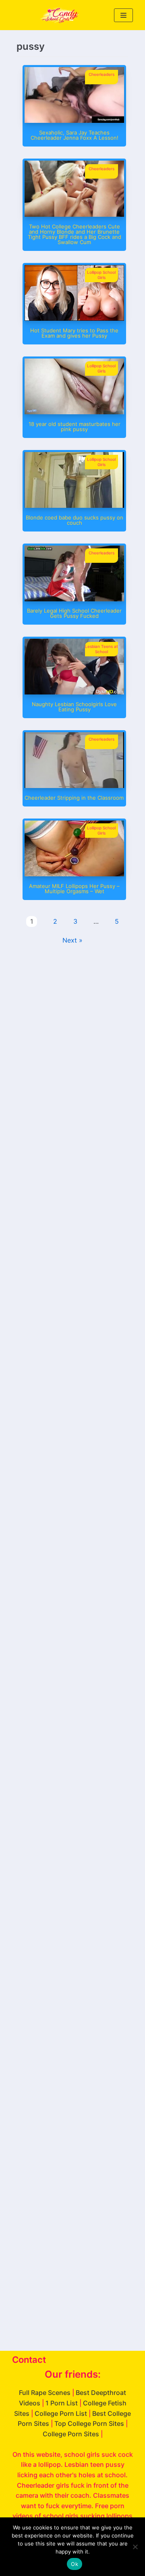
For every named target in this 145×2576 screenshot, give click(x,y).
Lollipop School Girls (101, 275)
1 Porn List (62, 2403)
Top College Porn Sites (89, 2423)
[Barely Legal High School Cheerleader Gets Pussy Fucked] (74, 599)
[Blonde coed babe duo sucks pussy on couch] (74, 505)
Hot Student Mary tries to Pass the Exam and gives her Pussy (74, 333)
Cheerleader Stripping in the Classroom (74, 798)
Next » (72, 940)
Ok (75, 2564)
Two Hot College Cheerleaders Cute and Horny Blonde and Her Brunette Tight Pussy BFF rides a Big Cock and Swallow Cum (75, 234)
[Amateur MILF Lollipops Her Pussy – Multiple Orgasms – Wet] (74, 874)
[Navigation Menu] (123, 15)
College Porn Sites (71, 2434)
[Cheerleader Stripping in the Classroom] (74, 786)
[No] (135, 2547)
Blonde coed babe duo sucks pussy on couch (75, 520)
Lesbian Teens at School (101, 649)
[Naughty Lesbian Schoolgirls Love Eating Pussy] (74, 692)
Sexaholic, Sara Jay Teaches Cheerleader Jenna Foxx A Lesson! (75, 135)
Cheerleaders (101, 74)
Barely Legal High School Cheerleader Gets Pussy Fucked (74, 613)
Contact (29, 2360)
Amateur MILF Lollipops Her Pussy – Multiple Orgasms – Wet (74, 889)
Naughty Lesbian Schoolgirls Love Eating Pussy (74, 707)
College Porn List (61, 2413)
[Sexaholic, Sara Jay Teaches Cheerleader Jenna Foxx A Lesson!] (74, 120)
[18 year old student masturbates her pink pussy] (74, 412)
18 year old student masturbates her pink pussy (75, 427)
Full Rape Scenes (45, 2393)
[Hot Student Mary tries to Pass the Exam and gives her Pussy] (74, 318)
